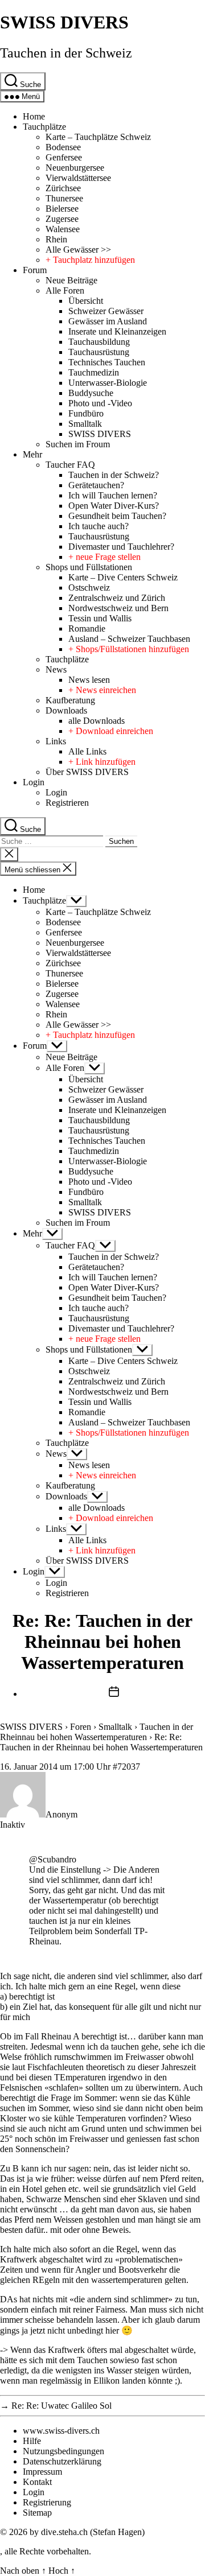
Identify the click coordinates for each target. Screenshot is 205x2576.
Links (56, 741)
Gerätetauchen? (96, 485)
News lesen (89, 680)
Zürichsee (63, 188)
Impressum (42, 2472)
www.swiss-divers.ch (61, 2431)
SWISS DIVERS (64, 22)
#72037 (126, 1767)
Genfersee (64, 157)
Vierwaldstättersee (78, 178)
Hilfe (32, 2441)
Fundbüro (86, 413)
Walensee (63, 229)
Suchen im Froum (78, 444)
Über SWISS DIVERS (87, 772)
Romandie (87, 628)
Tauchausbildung (99, 342)
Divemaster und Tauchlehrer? (121, 547)
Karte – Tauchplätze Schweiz (98, 137)
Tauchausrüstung (99, 352)
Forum (35, 270)
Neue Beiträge (71, 280)
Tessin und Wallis (100, 618)
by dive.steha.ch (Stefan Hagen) (87, 2532)
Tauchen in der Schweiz (66, 53)
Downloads (66, 710)
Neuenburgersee (75, 168)
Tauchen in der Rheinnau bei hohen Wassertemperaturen (97, 1732)
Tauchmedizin (94, 372)
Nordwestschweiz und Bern (118, 608)
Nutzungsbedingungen (63, 2451)
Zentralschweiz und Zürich (117, 598)
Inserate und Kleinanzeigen (117, 331)
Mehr (32, 454)
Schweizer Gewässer (106, 311)
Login (34, 782)
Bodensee (63, 147)
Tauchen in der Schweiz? (114, 475)
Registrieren (67, 803)
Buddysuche (91, 393)
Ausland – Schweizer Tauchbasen (129, 639)
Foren (81, 1727)
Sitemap (37, 2513)
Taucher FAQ (70, 465)
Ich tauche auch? (99, 526)
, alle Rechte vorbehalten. (46, 2551)
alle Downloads (97, 721)
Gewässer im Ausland (108, 321)
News (56, 669)
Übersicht (86, 301)
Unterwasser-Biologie (108, 383)
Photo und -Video (100, 403)
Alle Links (87, 751)
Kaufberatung (70, 700)
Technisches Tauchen (107, 362)
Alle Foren (65, 290)
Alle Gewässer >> (78, 250)
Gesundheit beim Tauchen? (117, 516)
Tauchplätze (44, 127)
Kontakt (37, 2482)
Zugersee (62, 219)
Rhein (56, 239)
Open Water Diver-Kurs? (114, 506)
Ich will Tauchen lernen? (113, 495)
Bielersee (62, 209)
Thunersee (64, 198)
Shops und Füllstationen (89, 567)
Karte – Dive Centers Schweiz (123, 577)
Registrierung (47, 2502)
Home (34, 116)
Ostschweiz (89, 588)
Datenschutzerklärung (62, 2461)
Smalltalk (85, 424)
